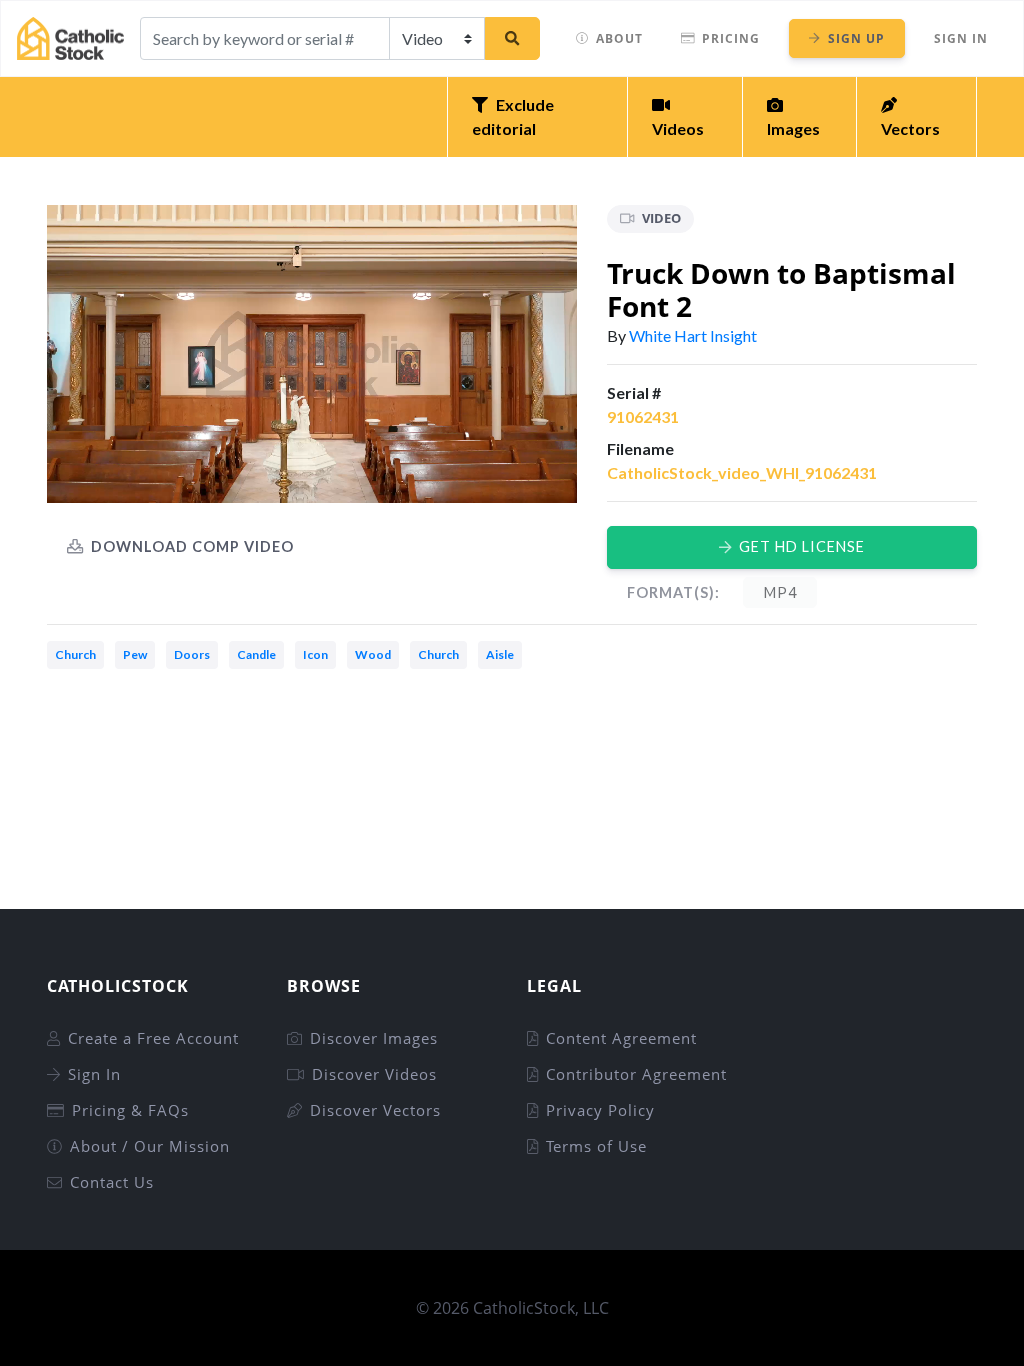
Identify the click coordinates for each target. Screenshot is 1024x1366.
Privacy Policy (600, 1110)
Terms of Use (596, 1146)
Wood (373, 654)
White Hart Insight (693, 335)
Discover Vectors (375, 1110)
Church (75, 654)
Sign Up (856, 38)
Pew (135, 654)
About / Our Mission (150, 1146)
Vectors (910, 128)
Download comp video (192, 546)
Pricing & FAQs (130, 1110)
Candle (256, 654)
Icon (315, 654)
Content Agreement (621, 1038)
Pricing (731, 38)
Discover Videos (374, 1074)
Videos (678, 128)
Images (793, 128)
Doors (192, 654)
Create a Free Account (153, 1038)
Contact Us (112, 1182)
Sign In (961, 38)
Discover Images (374, 1038)
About (619, 38)
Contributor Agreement (636, 1074)
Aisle (500, 654)
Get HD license (802, 546)
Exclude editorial (513, 116)
